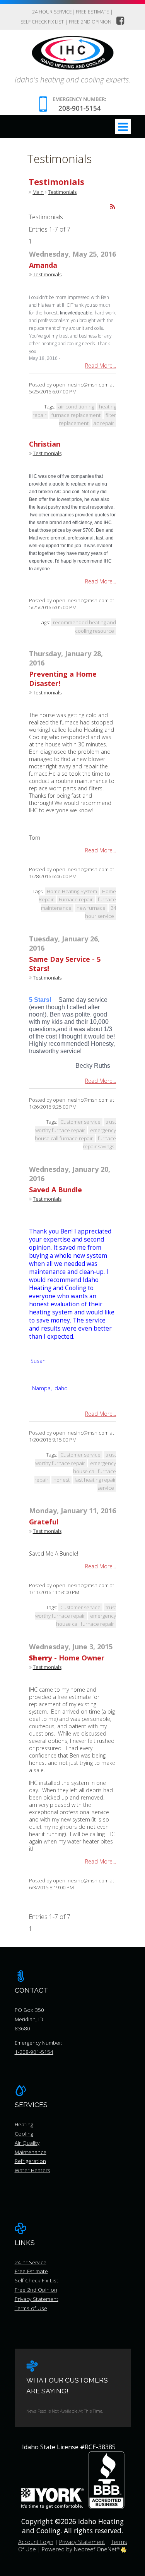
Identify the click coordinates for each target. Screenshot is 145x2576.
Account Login (36, 2542)
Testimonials (62, 192)
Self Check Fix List (42, 22)
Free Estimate (92, 12)
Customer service (80, 1122)
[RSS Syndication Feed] (113, 207)
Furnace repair (76, 899)
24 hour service (101, 912)
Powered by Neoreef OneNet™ (81, 2549)
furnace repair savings (99, 1142)
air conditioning (76, 407)
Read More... (101, 365)
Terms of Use (31, 2308)
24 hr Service (31, 2262)
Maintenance (31, 2152)
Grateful (44, 1522)
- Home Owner (67, 1658)
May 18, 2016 (43, 358)
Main (38, 192)
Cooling (24, 2133)
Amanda (43, 265)
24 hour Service (52, 12)
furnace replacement (76, 415)
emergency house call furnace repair (75, 1134)
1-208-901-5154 (34, 2052)
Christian (45, 444)
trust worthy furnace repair (76, 1459)
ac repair (104, 423)
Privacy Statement (37, 2299)
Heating (24, 2124)
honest (61, 1480)
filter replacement (87, 419)
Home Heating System (72, 891)
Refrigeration (30, 2161)
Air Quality (27, 2143)
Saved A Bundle (55, 1190)
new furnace (91, 908)
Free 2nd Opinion (90, 22)
